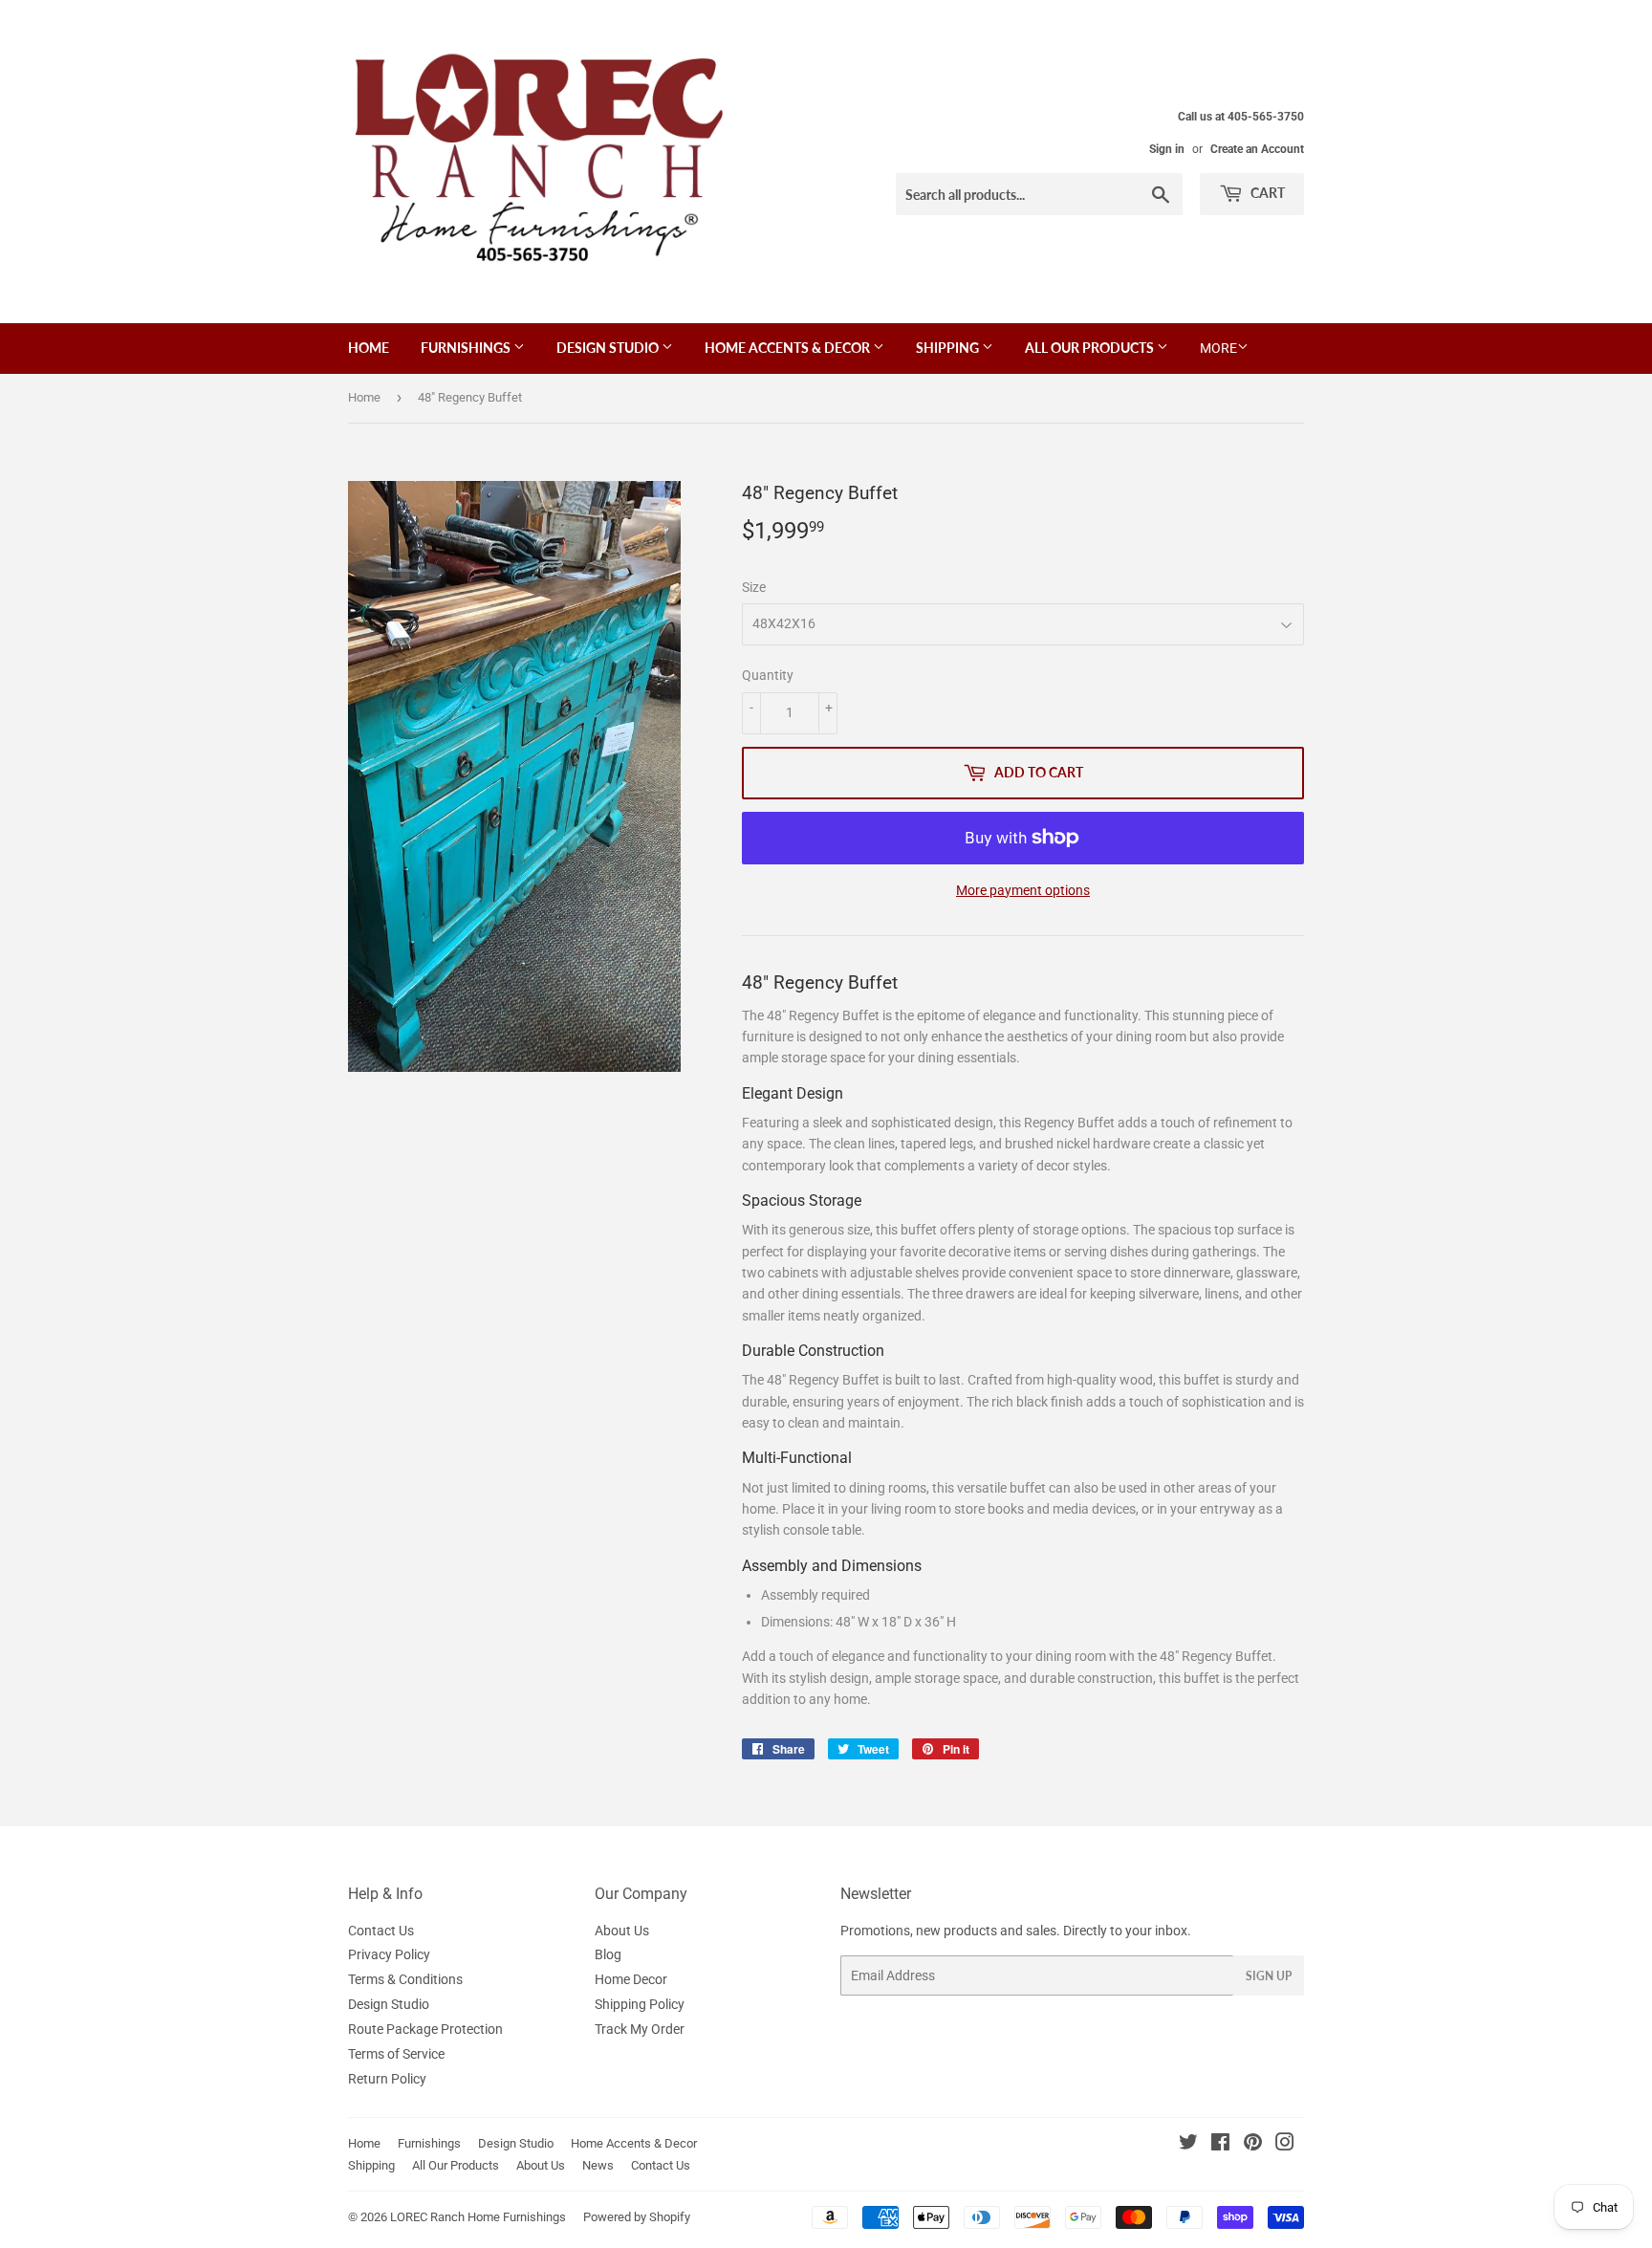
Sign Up (1269, 1976)
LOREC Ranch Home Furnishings (478, 2217)
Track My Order (640, 2029)
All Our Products (1091, 348)
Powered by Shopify (637, 2217)
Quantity (768, 675)
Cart (1266, 193)
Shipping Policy (640, 2004)
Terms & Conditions (405, 1979)
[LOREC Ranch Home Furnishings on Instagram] (1285, 2145)
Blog (608, 1954)
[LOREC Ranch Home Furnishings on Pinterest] (1253, 2145)
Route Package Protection (425, 2029)
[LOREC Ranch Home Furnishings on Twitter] (1188, 2145)
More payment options (1023, 890)
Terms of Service (396, 2054)
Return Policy (387, 2079)
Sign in (1167, 149)
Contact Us (381, 1931)
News (598, 2165)
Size (754, 587)
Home (369, 348)
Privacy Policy (389, 1954)
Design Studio (609, 348)
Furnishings (467, 348)
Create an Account (1257, 149)
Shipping (949, 348)
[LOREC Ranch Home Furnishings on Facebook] (1220, 2145)
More (1218, 348)
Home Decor (631, 1979)
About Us (622, 1931)
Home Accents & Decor (789, 348)
